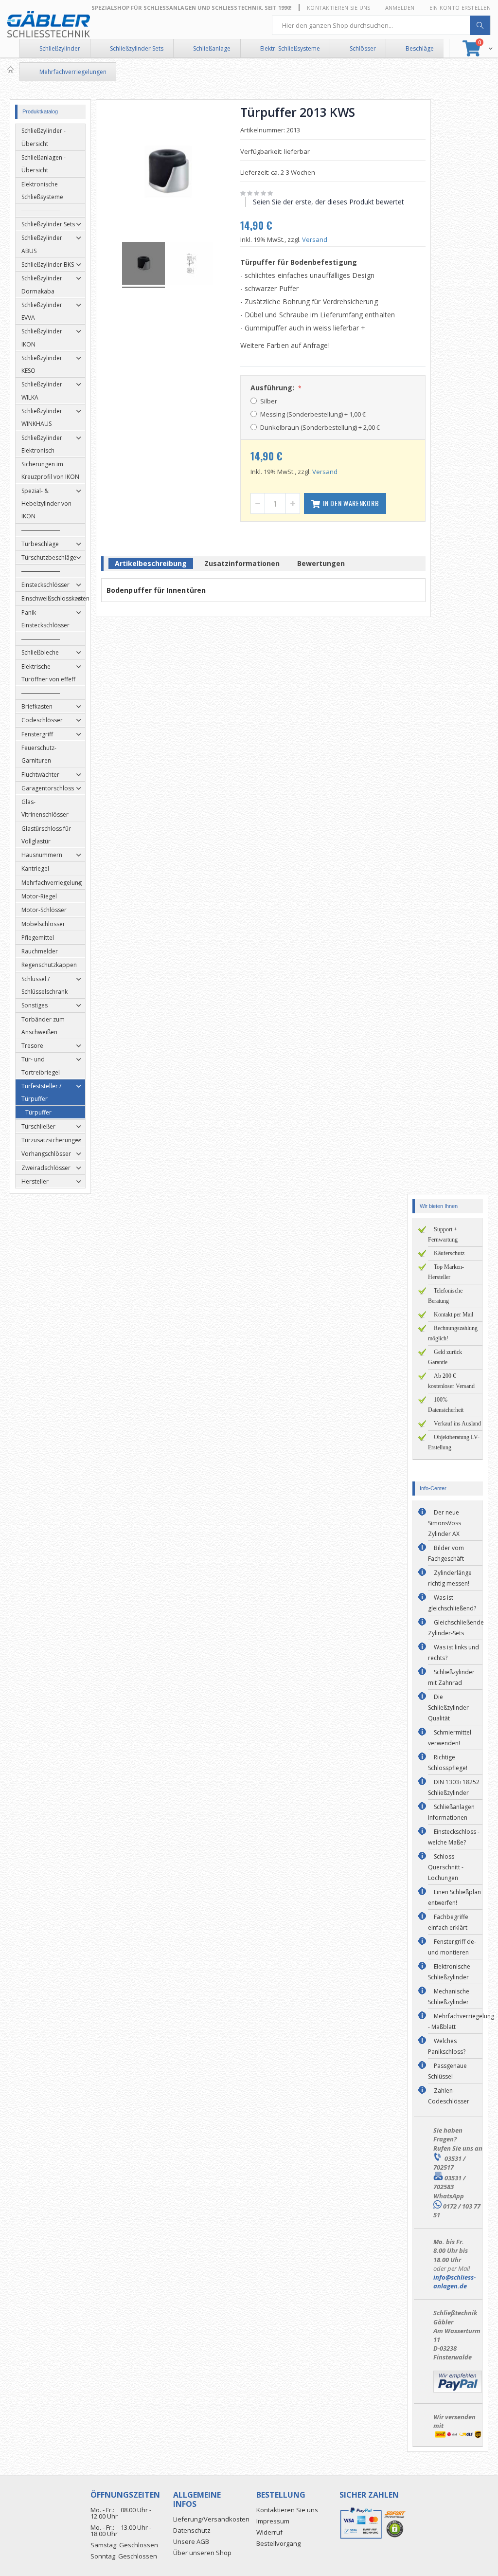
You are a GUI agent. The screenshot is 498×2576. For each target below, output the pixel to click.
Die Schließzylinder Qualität (448, 1708)
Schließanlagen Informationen (451, 1812)
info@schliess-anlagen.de (454, 2282)
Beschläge (420, 48)
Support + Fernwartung (443, 1234)
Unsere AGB (191, 2541)
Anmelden (400, 8)
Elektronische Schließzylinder (449, 1972)
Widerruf (269, 2532)
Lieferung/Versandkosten (211, 2519)
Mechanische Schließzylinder (449, 1997)
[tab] (151, 565)
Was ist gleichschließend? (452, 1603)
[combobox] (381, 25)
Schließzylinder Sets (137, 48)
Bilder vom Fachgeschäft (446, 1553)
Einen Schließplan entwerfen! (454, 1897)
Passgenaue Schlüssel (447, 2071)
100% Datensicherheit (446, 1405)
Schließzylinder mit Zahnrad (451, 1677)
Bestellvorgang (278, 2543)
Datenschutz (192, 2530)
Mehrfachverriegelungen (73, 72)
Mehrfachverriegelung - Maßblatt (461, 2021)
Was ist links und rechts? (454, 1653)
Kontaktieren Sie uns (339, 8)
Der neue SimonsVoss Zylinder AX (445, 1523)
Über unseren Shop (202, 2553)
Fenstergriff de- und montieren (452, 1947)
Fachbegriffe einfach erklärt (448, 1922)
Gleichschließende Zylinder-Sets (456, 1628)
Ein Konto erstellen (460, 8)
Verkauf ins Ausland (457, 1424)
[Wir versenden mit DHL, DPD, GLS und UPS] (458, 2437)
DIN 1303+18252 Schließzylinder (454, 1787)
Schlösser (363, 48)
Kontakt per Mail (454, 1315)
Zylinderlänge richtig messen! (450, 1578)
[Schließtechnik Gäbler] (49, 24)
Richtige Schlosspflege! (448, 1763)
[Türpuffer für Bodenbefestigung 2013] (143, 265)
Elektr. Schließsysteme (290, 48)
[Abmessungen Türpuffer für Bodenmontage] (192, 265)
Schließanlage (212, 48)
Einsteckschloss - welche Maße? (454, 1837)
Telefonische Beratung (445, 1296)
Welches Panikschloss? (447, 2046)
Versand (315, 239)
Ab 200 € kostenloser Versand (451, 1381)
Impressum (273, 2521)
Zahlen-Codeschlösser (449, 2096)
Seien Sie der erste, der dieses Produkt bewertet (329, 202)
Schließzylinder (60, 48)
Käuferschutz (449, 1253)
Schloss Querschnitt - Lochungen (446, 1867)
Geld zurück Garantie (445, 1357)
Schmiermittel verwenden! (450, 1738)
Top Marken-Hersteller (446, 1272)
